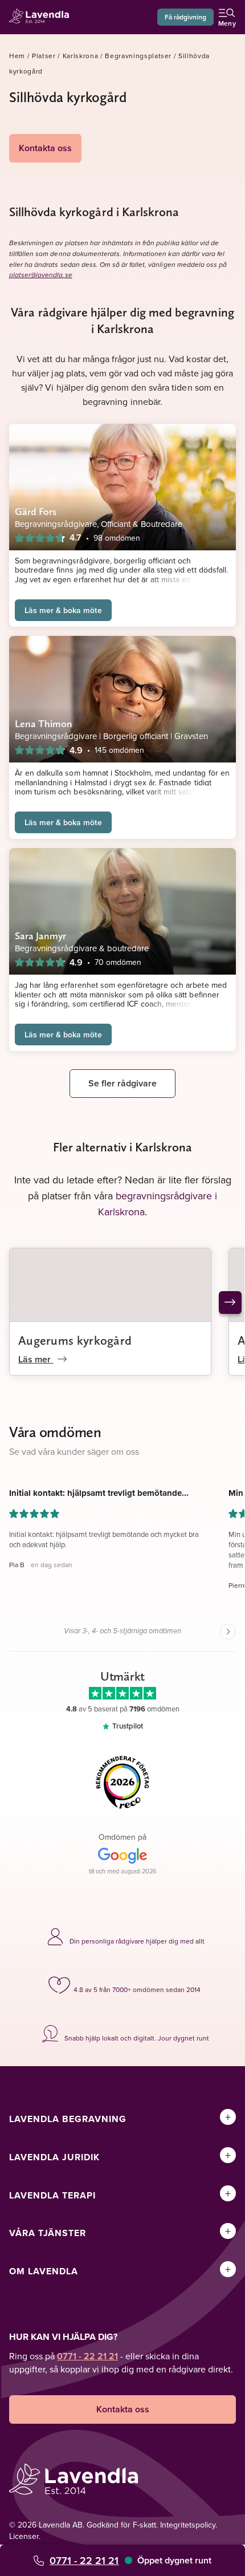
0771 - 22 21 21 (84, 2560)
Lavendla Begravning (68, 2119)
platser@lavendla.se (41, 275)
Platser (44, 56)
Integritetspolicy (188, 2525)
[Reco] (122, 1782)
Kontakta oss (45, 148)
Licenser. (25, 2536)
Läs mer (36, 1359)
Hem (17, 56)
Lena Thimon (44, 723)
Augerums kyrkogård (75, 1340)
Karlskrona (81, 56)
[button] (110, 1544)
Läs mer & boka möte (63, 610)
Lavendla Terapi (52, 2195)
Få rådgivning (185, 17)
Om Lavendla (44, 2271)
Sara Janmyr (40, 936)
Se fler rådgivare (122, 1083)
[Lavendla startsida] (42, 17)
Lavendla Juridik (54, 2157)
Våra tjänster (48, 2233)
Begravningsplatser (138, 56)
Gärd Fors (36, 511)
